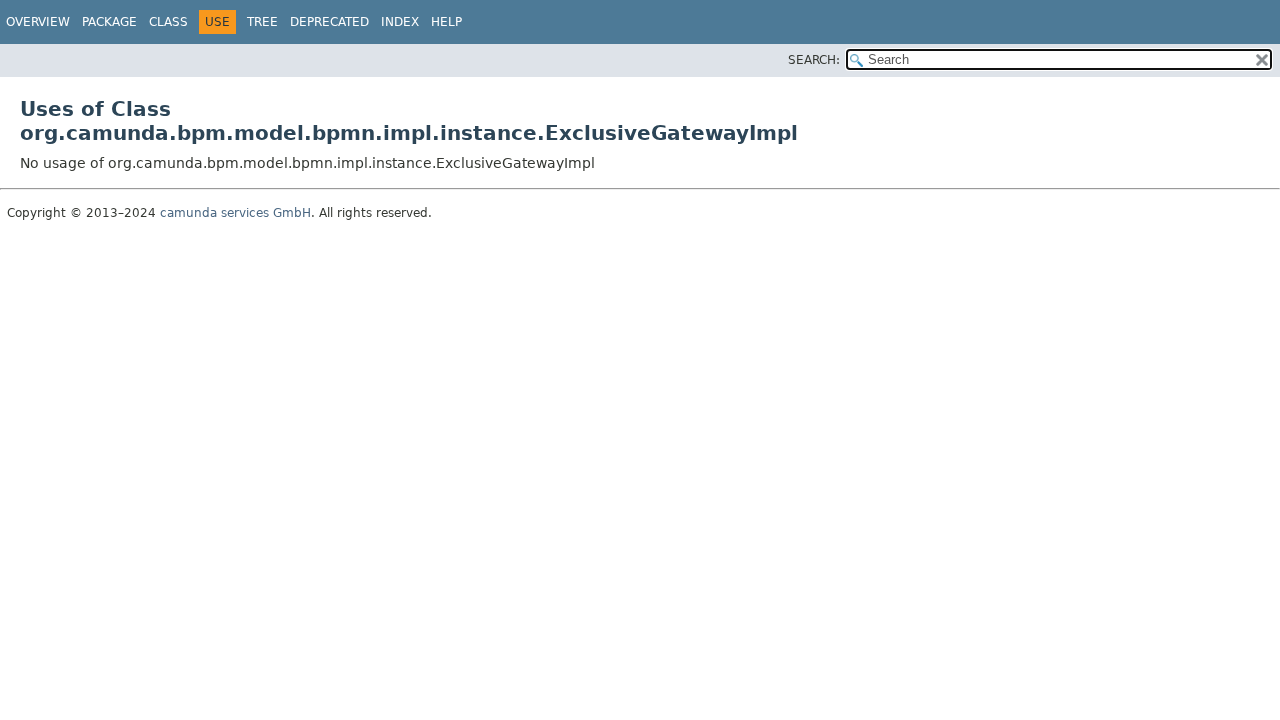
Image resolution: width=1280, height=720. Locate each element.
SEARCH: (814, 60)
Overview (38, 22)
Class (168, 22)
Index (400, 22)
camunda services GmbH (235, 213)
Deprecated (329, 22)
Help (446, 22)
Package (109, 22)
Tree (262, 22)
